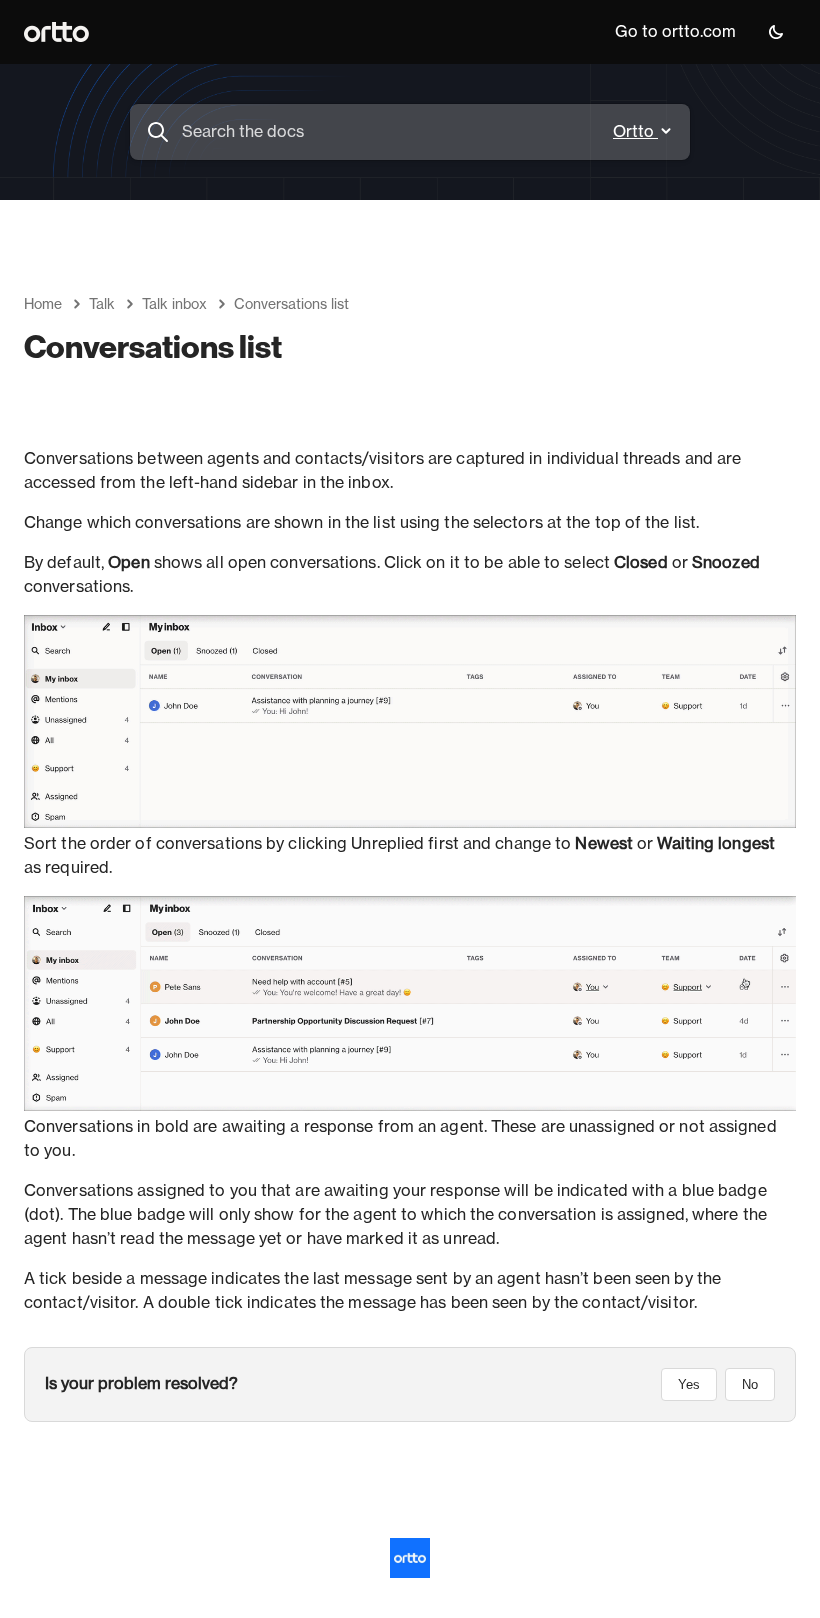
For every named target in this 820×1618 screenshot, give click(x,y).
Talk (102, 305)
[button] (776, 32)
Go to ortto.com (675, 32)
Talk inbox (174, 305)
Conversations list (291, 305)
